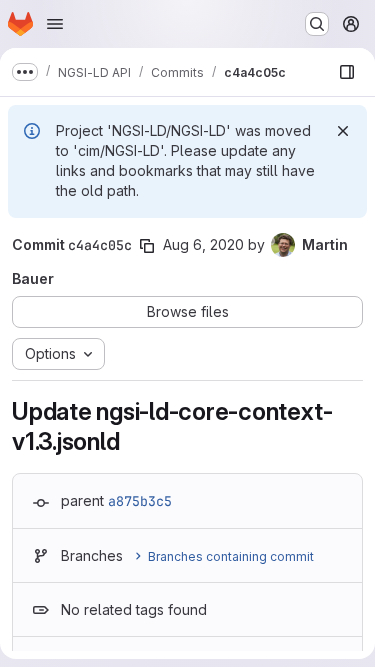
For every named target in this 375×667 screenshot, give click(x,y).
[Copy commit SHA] (147, 246)
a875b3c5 (140, 501)
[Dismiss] (343, 131)
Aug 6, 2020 (203, 244)
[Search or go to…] (317, 24)
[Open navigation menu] (55, 24)
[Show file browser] (347, 72)
